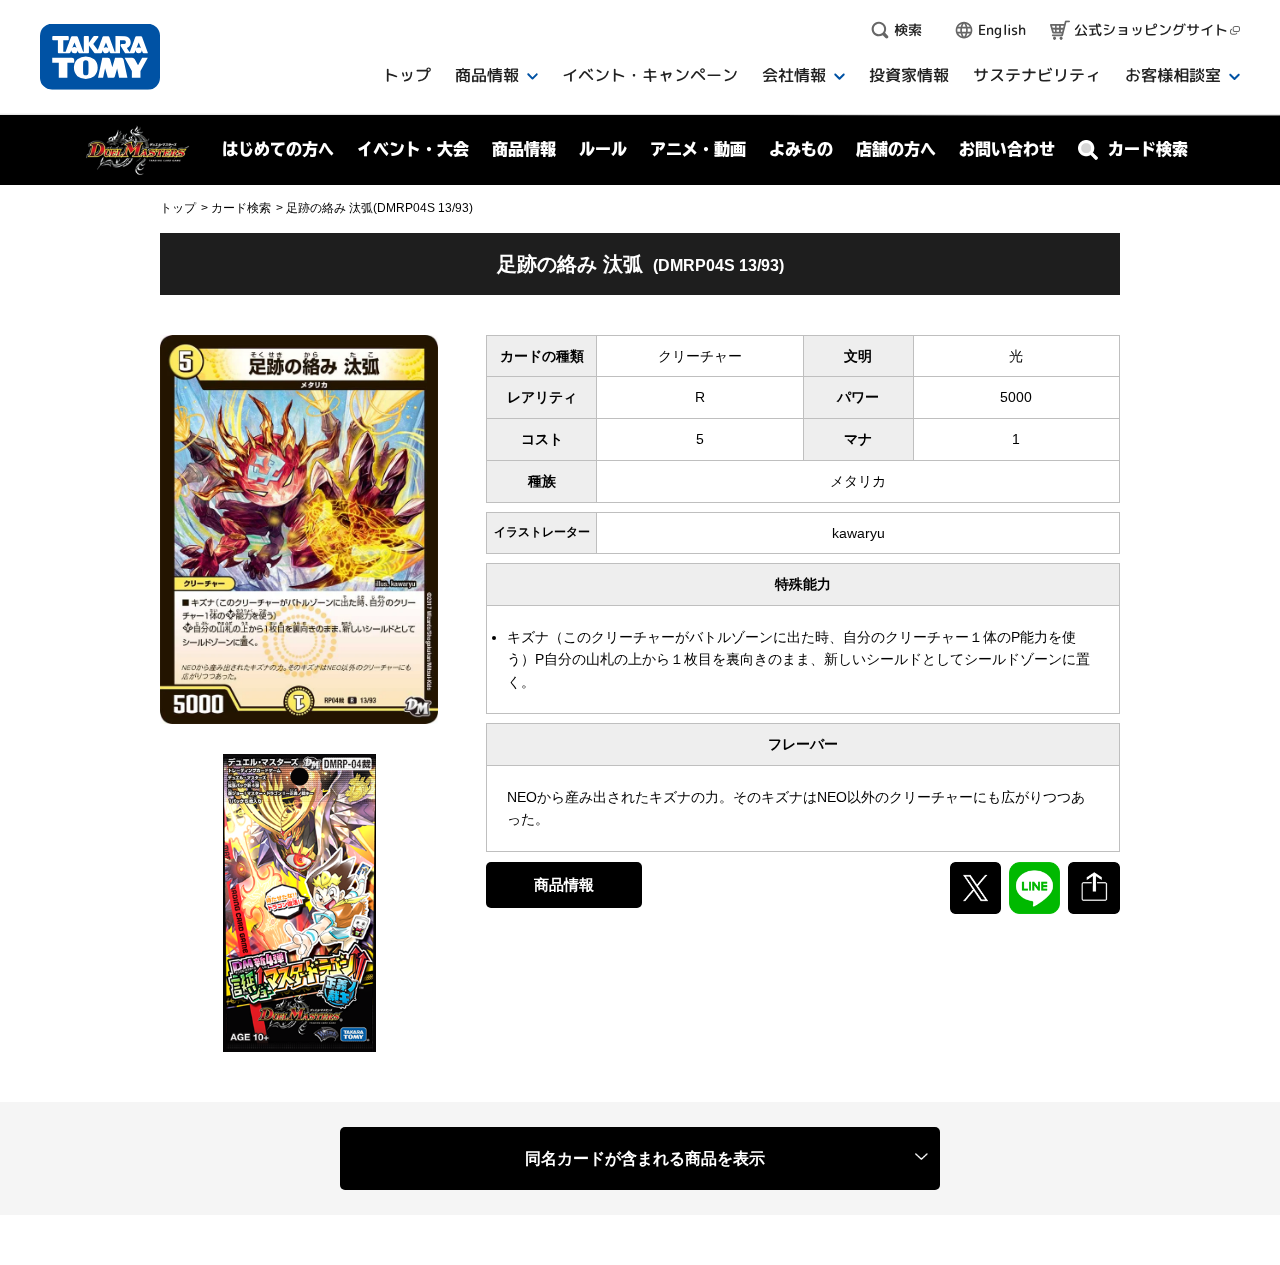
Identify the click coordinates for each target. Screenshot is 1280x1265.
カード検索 (241, 208)
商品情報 (564, 884)
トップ (178, 208)
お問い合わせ (1007, 149)
